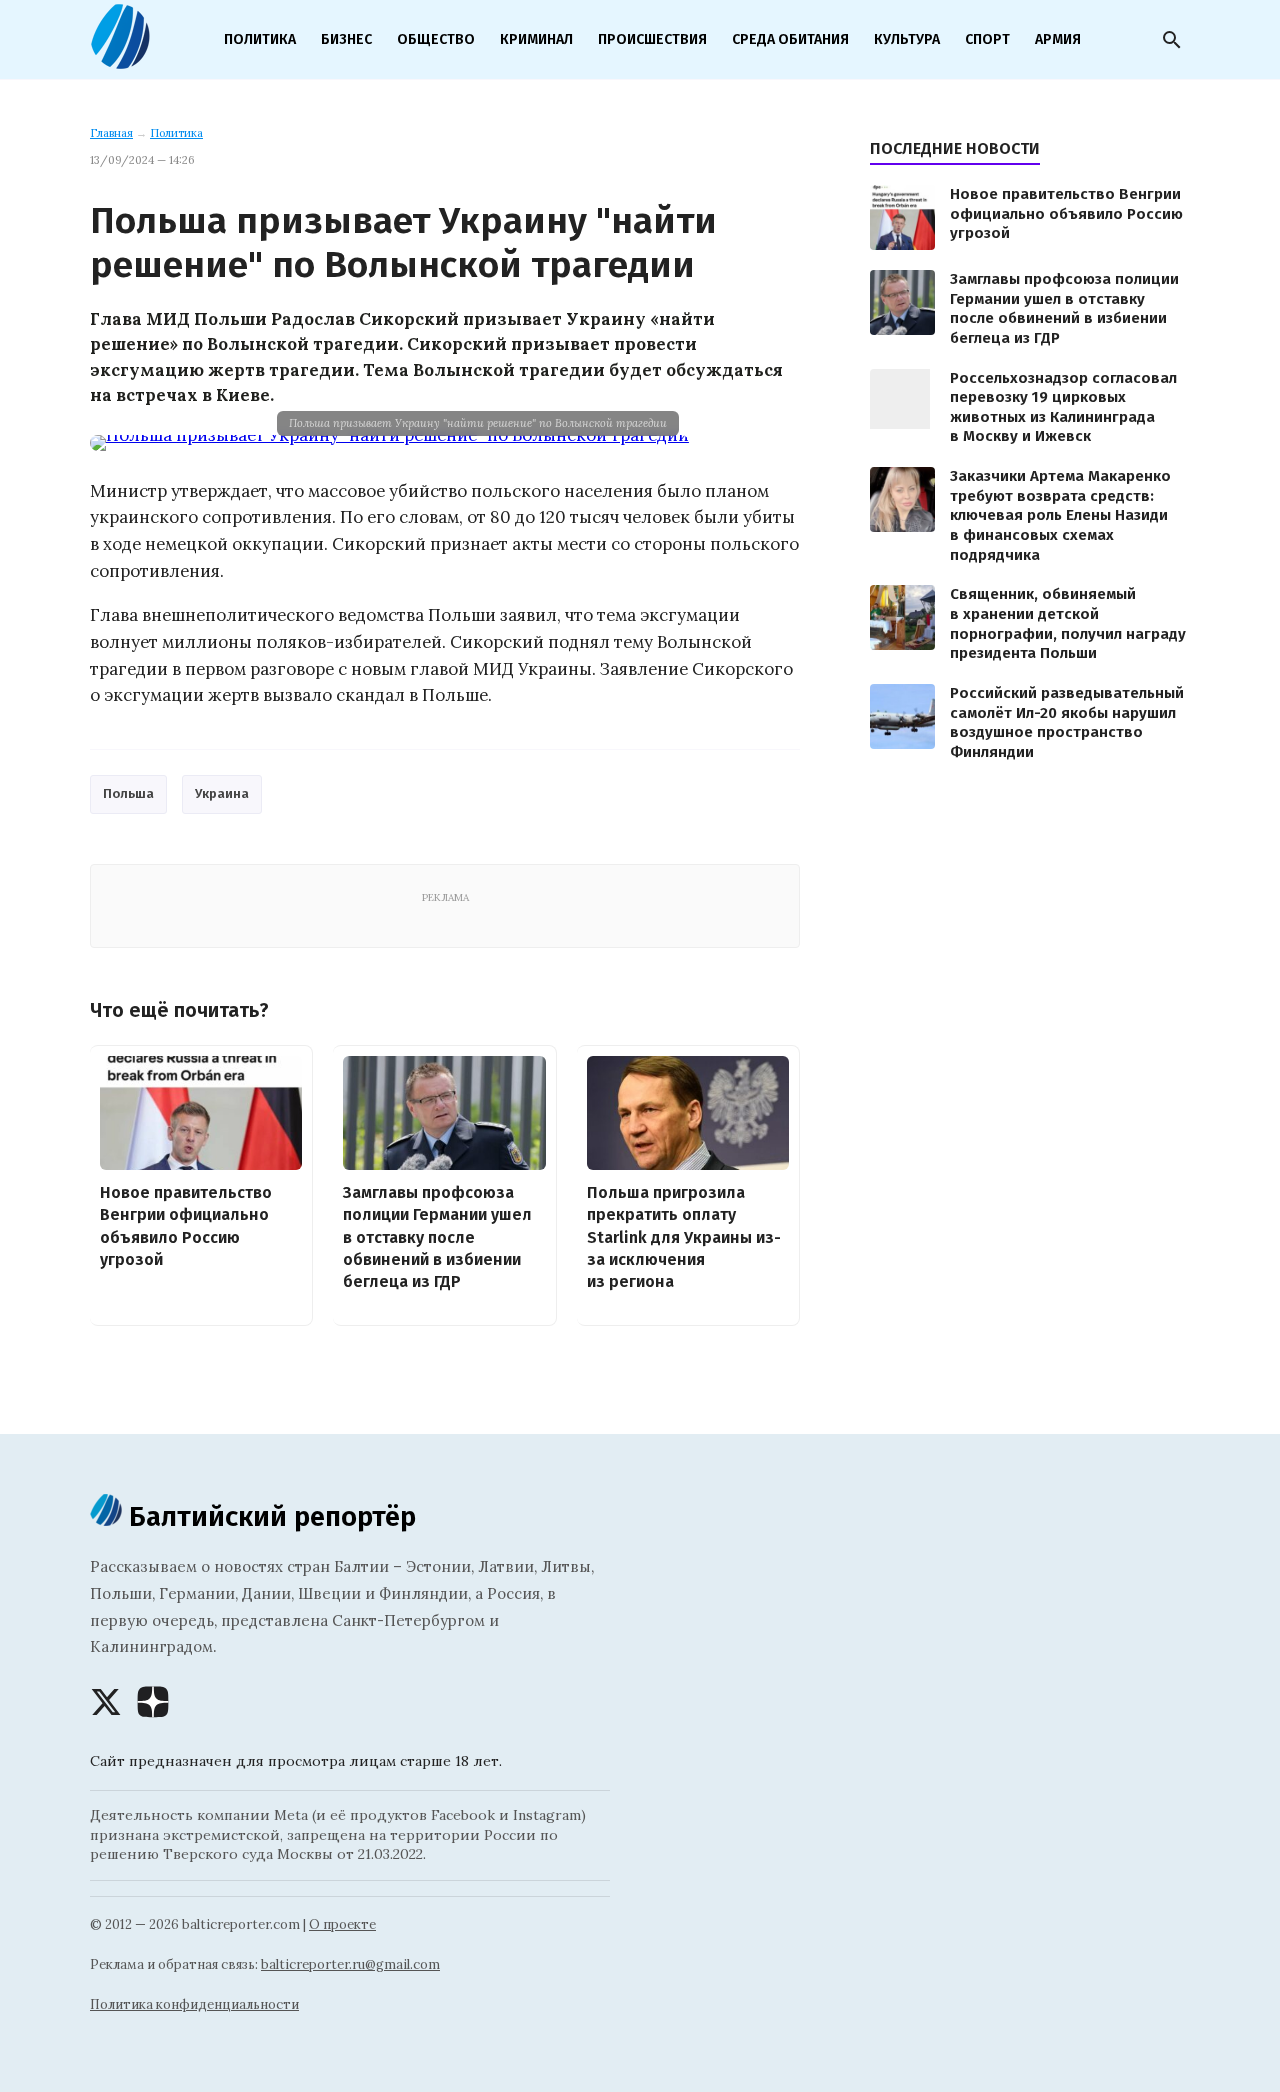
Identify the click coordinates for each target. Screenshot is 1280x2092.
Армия (1058, 39)
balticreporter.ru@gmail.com (350, 1964)
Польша (128, 793)
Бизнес (346, 39)
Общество (436, 39)
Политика (260, 39)
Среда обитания (790, 39)
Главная (111, 133)
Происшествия (652, 39)
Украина (222, 793)
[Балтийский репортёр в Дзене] (153, 1702)
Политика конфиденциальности (194, 2004)
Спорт (987, 39)
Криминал (536, 39)
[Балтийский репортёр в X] (106, 1702)
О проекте (342, 1924)
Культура (907, 39)
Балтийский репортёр (269, 1516)
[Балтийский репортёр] (120, 61)
